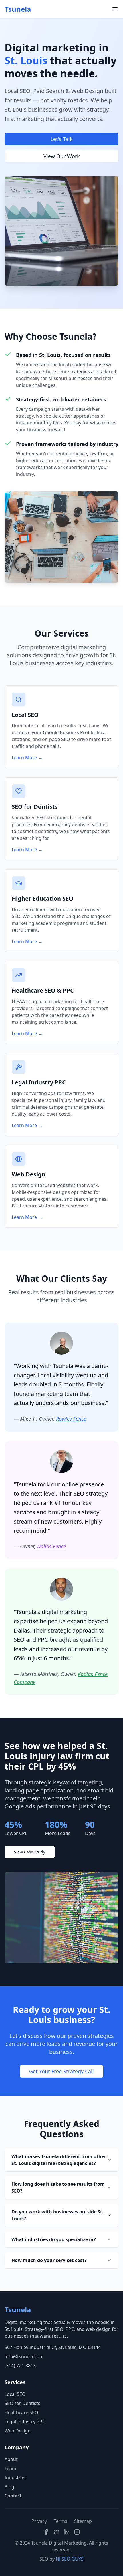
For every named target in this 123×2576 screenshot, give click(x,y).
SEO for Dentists (22, 2403)
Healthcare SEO (21, 2412)
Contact (13, 2496)
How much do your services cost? (49, 2260)
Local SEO (15, 2394)
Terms (60, 2521)
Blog (9, 2487)
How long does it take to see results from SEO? (58, 2187)
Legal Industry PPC (25, 2422)
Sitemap (83, 2521)
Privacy (39, 2521)
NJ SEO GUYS (70, 2559)
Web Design (18, 2431)
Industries (16, 2478)
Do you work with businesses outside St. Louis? (57, 2215)
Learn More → (27, 758)
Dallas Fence (51, 1546)
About (11, 2459)
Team (10, 2468)
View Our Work (62, 156)
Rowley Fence (71, 1419)
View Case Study (30, 1852)
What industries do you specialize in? (54, 2239)
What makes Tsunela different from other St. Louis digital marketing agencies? (59, 2160)
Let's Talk (62, 139)
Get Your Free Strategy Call (61, 2071)
